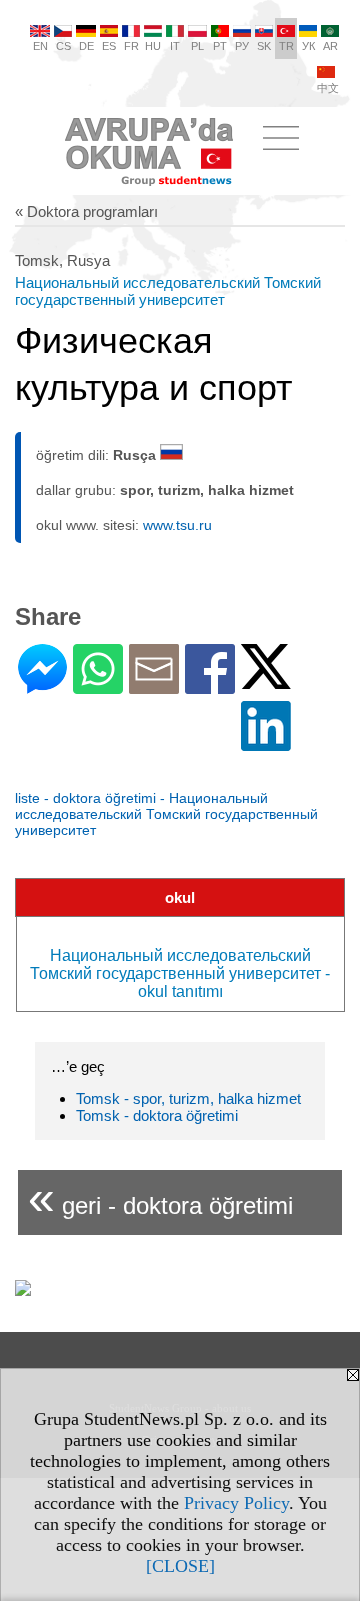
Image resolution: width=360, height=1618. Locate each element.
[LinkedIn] (266, 742)
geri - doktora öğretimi (160, 1197)
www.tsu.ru (177, 525)
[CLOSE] (180, 1566)
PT (220, 46)
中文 (328, 88)
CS (63, 46)
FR (131, 46)
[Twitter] (266, 680)
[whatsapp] (98, 685)
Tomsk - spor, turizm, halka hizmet (188, 1098)
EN (40, 46)
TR (286, 46)
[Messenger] (42, 685)
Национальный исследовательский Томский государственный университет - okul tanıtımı (180, 973)
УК (308, 46)
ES (109, 46)
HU (153, 46)
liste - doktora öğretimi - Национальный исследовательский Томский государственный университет (166, 814)
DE (86, 46)
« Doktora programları (86, 211)
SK (264, 46)
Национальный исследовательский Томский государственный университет (168, 291)
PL (197, 46)
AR (330, 46)
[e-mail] (154, 685)
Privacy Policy (236, 1503)
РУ (242, 46)
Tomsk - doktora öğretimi (157, 1115)
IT (175, 46)
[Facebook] (210, 685)
